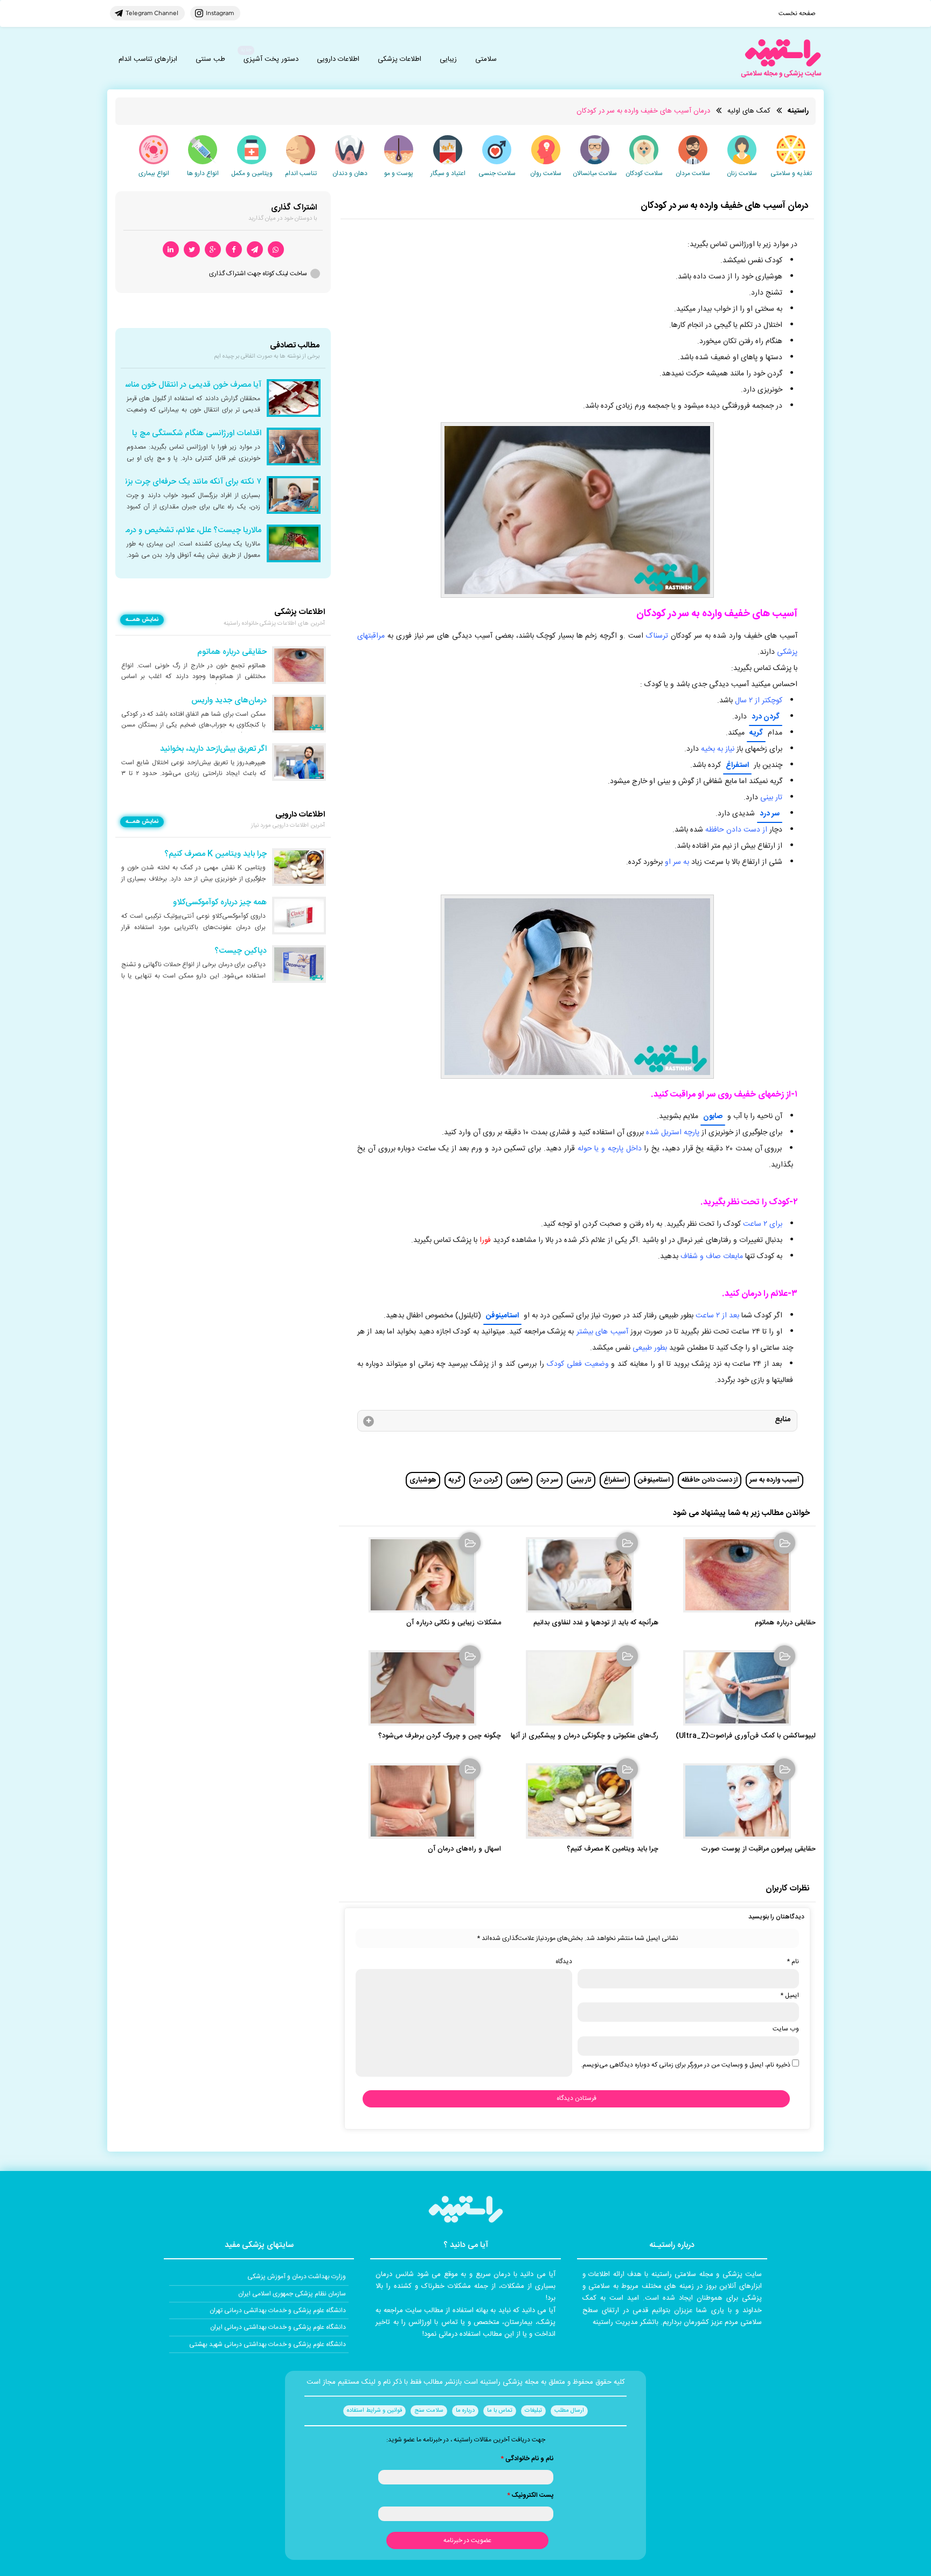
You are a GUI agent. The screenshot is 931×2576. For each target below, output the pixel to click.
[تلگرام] (255, 250)
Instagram (220, 13)
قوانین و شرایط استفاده (374, 2411)
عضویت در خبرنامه (467, 2540)
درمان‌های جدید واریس (229, 701)
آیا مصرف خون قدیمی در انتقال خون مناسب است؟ (178, 385)
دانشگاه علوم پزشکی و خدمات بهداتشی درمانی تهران (278, 2310)
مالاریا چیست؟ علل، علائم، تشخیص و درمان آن (184, 530)
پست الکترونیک (530, 2495)
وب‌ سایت (786, 2029)
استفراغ (737, 765)
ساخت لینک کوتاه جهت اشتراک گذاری (258, 274)
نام (793, 1961)
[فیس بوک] (234, 250)
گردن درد (766, 717)
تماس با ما (500, 2411)
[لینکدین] (171, 250)
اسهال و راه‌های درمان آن (464, 1849)
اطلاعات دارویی (338, 59)
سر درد (770, 814)
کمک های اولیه (749, 111)
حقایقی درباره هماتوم (785, 1623)
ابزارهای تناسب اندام (148, 59)
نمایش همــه (142, 620)
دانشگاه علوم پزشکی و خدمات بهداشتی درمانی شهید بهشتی (268, 2344)
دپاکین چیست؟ (241, 951)
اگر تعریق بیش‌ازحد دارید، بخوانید (213, 749)
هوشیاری (423, 1480)
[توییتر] (192, 250)
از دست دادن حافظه (710, 1480)
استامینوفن (502, 1316)
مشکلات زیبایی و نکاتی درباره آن (454, 1623)
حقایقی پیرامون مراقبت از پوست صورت (758, 1849)
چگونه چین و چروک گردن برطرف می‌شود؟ (440, 1736)
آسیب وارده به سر (774, 1480)
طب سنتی (210, 59)
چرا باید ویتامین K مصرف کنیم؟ (613, 1849)
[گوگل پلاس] (213, 250)
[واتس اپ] (276, 250)
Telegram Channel (152, 13)
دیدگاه (564, 1961)
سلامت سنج (429, 2411)
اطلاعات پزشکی (400, 59)
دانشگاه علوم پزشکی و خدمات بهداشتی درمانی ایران (278, 2327)
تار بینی (581, 1480)
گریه (756, 733)
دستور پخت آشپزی (271, 59)
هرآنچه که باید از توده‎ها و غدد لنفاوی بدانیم (596, 1623)
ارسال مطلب (569, 2411)
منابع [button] (783, 1420)
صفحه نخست (797, 13)
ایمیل (790, 1995)
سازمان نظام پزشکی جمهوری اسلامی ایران (292, 2294)
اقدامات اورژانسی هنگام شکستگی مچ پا (197, 434)
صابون (713, 1116)
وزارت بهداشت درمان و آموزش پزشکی (297, 2277)
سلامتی (486, 59)
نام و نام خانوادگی (527, 2459)
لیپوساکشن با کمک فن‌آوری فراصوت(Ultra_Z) (746, 1736)
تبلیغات (533, 2411)
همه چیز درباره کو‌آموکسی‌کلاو (220, 903)
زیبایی (448, 59)
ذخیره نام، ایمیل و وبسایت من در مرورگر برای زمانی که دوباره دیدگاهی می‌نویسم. (686, 2065)
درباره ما (465, 2411)
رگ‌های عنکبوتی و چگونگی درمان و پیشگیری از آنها (585, 1736)
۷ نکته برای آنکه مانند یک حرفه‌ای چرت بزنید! (188, 482)
